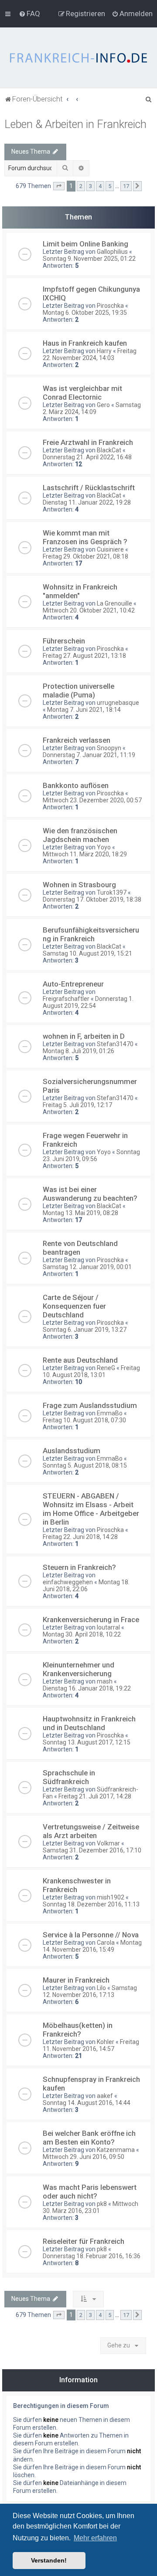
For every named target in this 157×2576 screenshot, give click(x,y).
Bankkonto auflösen (76, 785)
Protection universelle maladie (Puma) (78, 690)
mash (105, 1681)
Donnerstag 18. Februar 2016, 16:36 (92, 2256)
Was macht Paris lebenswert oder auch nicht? (90, 2192)
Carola (106, 1943)
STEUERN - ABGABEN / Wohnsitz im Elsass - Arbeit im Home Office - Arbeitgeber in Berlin (91, 1509)
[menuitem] (29, 13)
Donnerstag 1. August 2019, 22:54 (88, 1002)
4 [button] (100, 186)
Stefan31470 (115, 1044)
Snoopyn (109, 748)
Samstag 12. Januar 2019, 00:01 (87, 1267)
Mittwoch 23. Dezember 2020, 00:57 (92, 800)
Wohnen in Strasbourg (79, 885)
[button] (59, 186)
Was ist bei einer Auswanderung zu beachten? (90, 1194)
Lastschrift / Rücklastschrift (89, 488)
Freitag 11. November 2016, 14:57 (91, 2045)
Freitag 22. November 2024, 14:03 (90, 354)
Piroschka (110, 306)
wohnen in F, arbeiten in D (84, 1036)
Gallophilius (112, 252)
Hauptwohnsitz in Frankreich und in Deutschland (89, 1723)
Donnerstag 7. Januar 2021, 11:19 (89, 755)
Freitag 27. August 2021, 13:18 (84, 656)
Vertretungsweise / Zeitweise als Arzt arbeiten (91, 1831)
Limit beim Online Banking (85, 244)
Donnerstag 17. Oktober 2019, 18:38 (92, 899)
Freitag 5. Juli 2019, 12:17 (77, 1105)
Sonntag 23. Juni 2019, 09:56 (91, 1155)
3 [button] (90, 186)
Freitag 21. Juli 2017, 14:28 (95, 1796)
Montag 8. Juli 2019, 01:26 (78, 1051)
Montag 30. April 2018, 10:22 (82, 1634)
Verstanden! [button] (49, 2560)
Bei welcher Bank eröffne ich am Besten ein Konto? (89, 2138)
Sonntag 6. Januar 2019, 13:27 (85, 1330)
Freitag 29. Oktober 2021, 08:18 (85, 556)
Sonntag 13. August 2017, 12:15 (87, 1742)
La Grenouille (114, 603)
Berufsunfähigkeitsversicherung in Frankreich (91, 934)
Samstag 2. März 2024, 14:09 (92, 408)
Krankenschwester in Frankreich (77, 1885)
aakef (105, 2096)
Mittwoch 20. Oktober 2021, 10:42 (89, 610)
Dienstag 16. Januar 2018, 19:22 (87, 1688)
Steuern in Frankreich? (79, 1567)
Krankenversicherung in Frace (91, 1620)
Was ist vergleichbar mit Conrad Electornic (82, 393)
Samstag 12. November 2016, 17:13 (90, 1991)
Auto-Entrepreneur (73, 984)
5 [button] (110, 186)
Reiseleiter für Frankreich (84, 2241)
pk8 (102, 2204)
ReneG (106, 1368)
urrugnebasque (118, 703)
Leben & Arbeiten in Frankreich (75, 124)
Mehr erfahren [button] (95, 2538)
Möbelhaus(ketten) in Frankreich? (78, 2030)
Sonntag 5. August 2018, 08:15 (85, 1465)
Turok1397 (112, 892)
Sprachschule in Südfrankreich (69, 1777)
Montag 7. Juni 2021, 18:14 (84, 710)
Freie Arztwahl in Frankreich (88, 442)
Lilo (101, 1988)
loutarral (108, 1627)
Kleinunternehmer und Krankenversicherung (78, 1669)
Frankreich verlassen (77, 740)
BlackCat (109, 450)
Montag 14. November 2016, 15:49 (92, 1946)
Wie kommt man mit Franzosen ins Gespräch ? (85, 537)
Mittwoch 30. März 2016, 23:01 (90, 2207)
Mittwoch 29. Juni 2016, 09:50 (84, 2157)
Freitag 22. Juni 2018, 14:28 (80, 1537)
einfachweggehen (68, 1582)
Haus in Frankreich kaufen (85, 343)
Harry (104, 351)
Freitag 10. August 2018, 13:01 (91, 1371)
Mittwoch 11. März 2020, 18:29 (85, 854)
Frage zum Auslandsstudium (90, 1405)
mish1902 (111, 1897)
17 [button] (126, 186)
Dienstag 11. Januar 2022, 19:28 (87, 502)
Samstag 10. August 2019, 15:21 (87, 953)
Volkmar (108, 1843)
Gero (103, 405)
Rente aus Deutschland (80, 1360)
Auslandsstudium (72, 1451)
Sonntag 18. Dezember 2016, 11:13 (91, 1904)
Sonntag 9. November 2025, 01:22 (89, 259)
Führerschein (64, 641)
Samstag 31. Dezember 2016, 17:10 (92, 1850)
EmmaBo (110, 1413)
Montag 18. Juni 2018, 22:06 (86, 1586)
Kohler (106, 2042)
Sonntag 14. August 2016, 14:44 (87, 2103)
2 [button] (81, 186)
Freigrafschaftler (66, 999)
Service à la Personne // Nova (91, 1935)
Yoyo (104, 847)
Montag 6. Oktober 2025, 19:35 (85, 313)
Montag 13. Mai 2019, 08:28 (80, 1213)
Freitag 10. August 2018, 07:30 (84, 1420)
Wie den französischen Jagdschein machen (80, 835)
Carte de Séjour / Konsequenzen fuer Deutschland (74, 1306)
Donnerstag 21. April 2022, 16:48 (87, 457)
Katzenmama (116, 2150)
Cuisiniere (110, 549)
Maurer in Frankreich (76, 1980)
